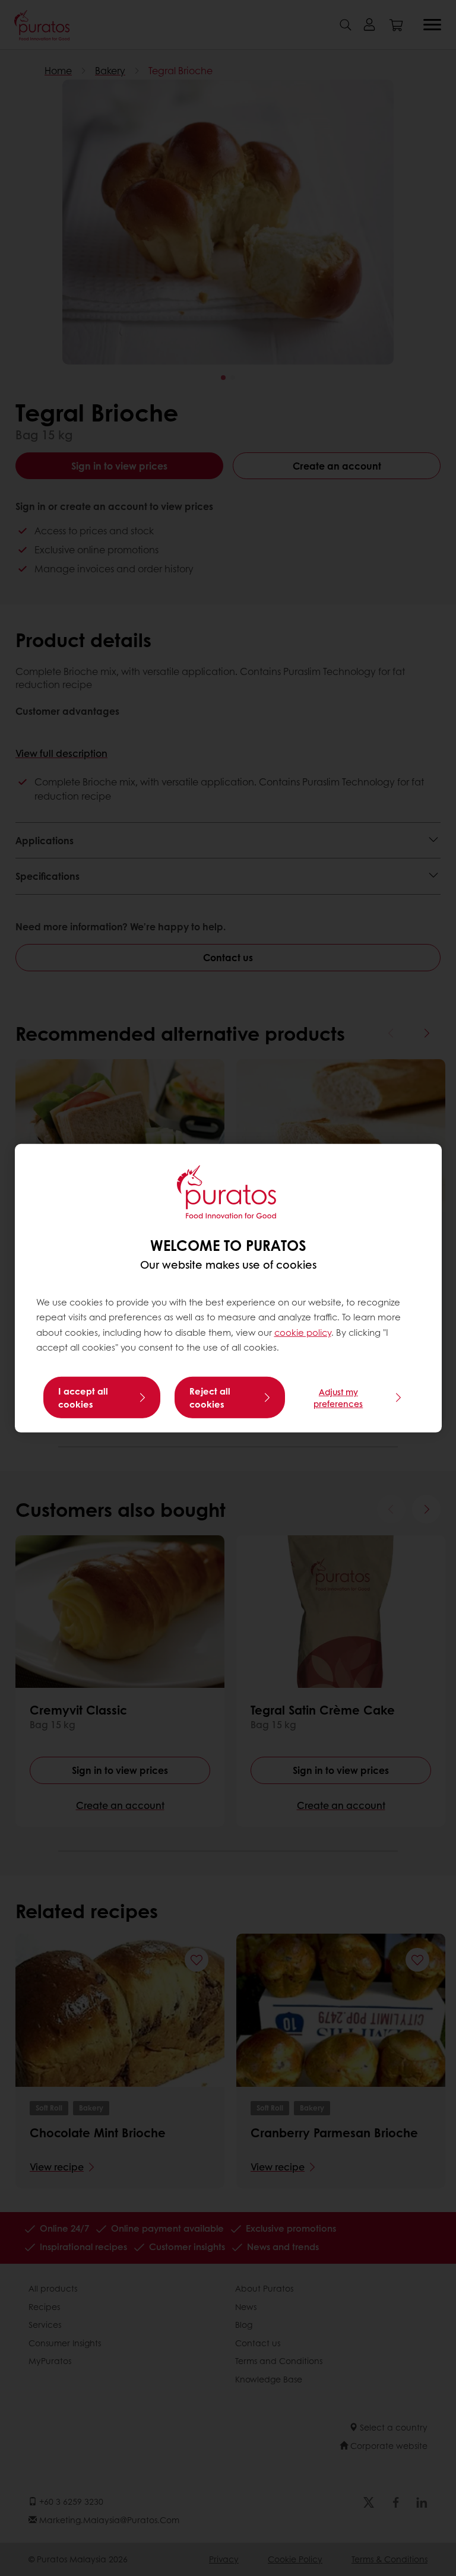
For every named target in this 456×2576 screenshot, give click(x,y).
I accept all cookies (83, 1398)
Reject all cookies (210, 1398)
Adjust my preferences (338, 1398)
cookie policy (303, 1332)
